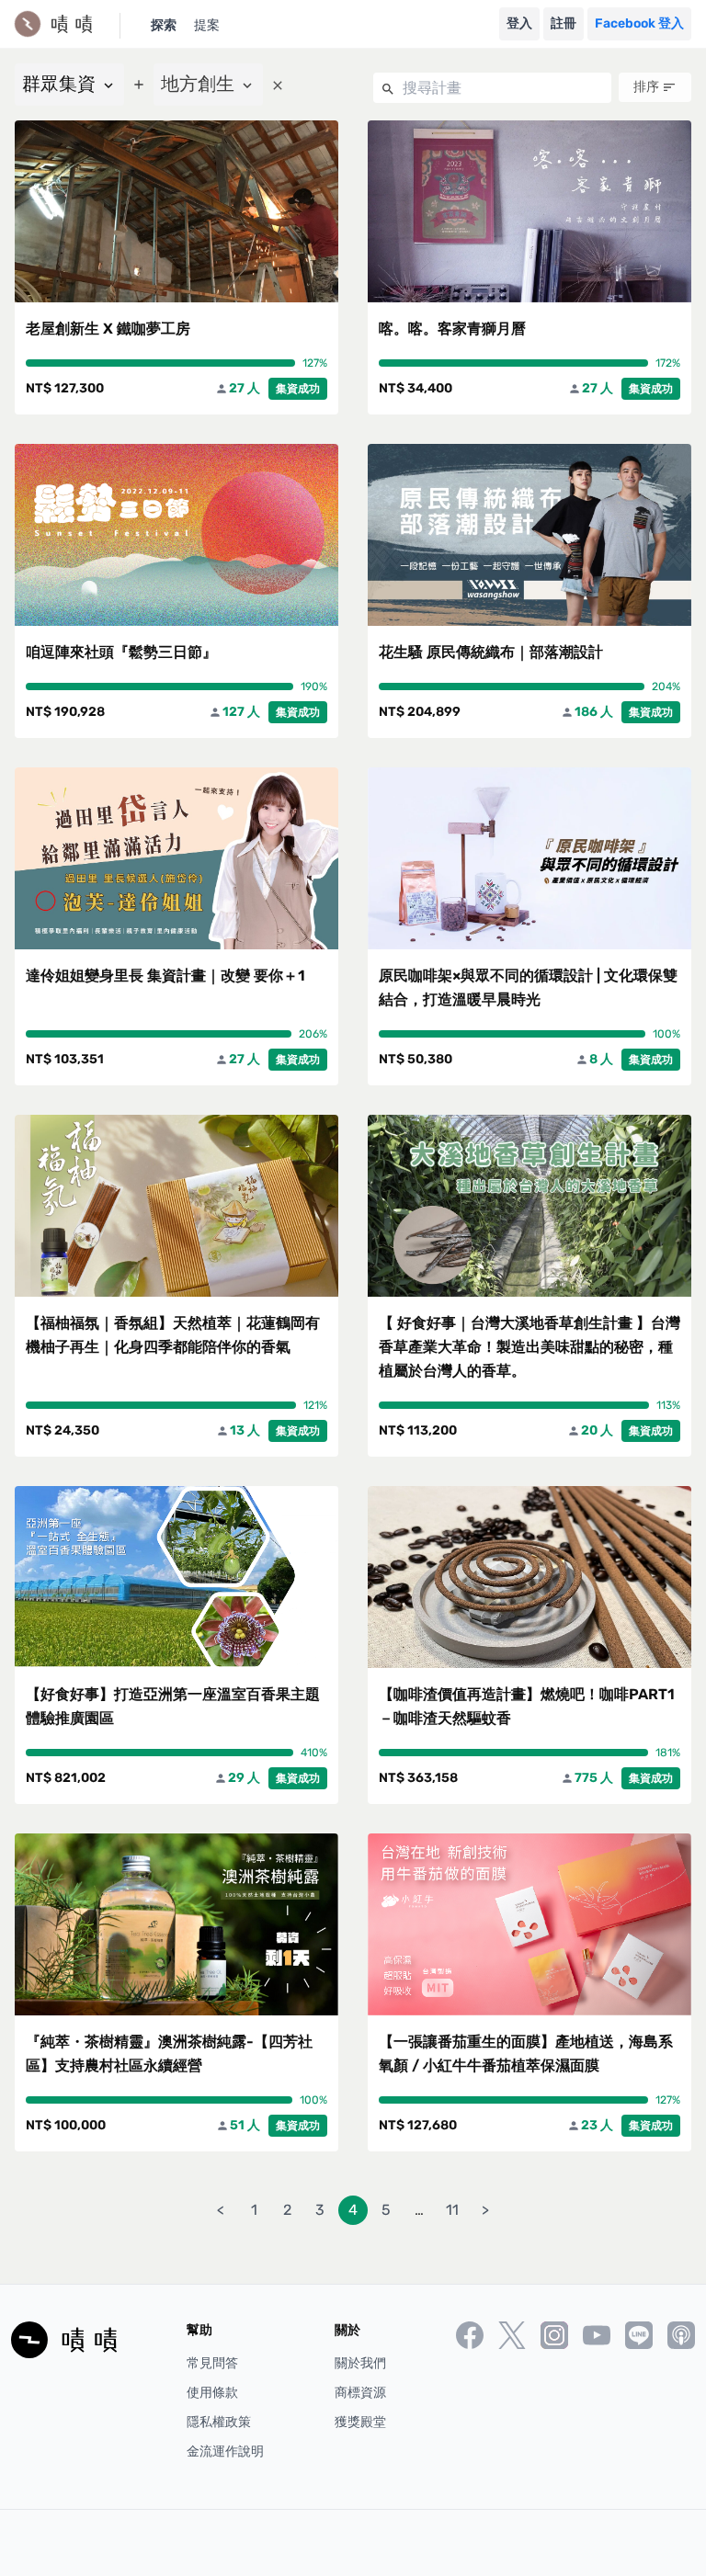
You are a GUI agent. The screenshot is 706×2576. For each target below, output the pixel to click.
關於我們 (360, 2363)
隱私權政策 (219, 2422)
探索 (164, 25)
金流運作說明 (225, 2451)
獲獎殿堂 (360, 2422)
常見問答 (212, 2363)
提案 (207, 25)
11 (452, 2210)
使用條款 (212, 2393)
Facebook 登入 (639, 23)
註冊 (564, 23)
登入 (519, 23)
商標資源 (360, 2393)
